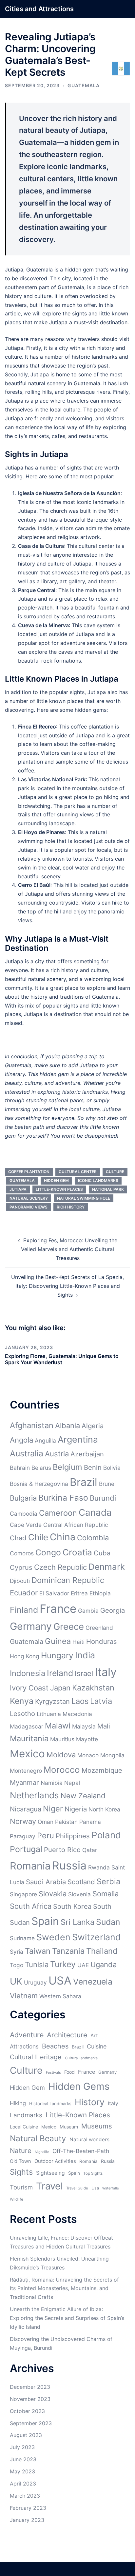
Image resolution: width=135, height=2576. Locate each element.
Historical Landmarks (50, 2104)
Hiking (18, 2103)
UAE (83, 1965)
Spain (45, 1921)
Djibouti (20, 1581)
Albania (67, 1426)
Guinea (58, 1641)
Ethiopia (100, 1593)
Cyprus (21, 1567)
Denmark (107, 1567)
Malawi (58, 1726)
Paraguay (23, 1836)
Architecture (67, 2035)
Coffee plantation (29, 1172)
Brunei (107, 1484)
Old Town (20, 2161)
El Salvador (54, 1593)
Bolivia (112, 1468)
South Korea (72, 1906)
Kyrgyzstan (52, 1701)
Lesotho (22, 1714)
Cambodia (24, 1514)
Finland (24, 1610)
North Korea (104, 1809)
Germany (31, 1626)
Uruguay (35, 1982)
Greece (69, 1627)
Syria (17, 1952)
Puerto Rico (62, 1850)
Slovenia (79, 1894)
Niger (53, 1809)
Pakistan (66, 1822)
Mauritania (29, 1738)
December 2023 (30, 2387)
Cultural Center (78, 1172)
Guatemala (84, 85)
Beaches (55, 2046)
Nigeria (76, 1809)
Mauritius (62, 1739)
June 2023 (23, 2459)
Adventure (27, 2035)
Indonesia (28, 1673)
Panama (90, 1822)
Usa (95, 2188)
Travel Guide (77, 2188)
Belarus (41, 1468)
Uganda (104, 1965)
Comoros (22, 1553)
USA (60, 1980)
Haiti (78, 1642)
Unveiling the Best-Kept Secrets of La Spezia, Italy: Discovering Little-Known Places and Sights (67, 1286)
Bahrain (20, 1468)
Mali (104, 1726)
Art (94, 2036)
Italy (106, 1672)
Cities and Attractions (39, 9)
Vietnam (24, 1996)
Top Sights (93, 2173)
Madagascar (27, 1726)
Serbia (108, 1881)
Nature (21, 2151)
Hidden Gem (56, 1180)
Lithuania (49, 1714)
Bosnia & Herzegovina (39, 1484)
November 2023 (30, 2399)
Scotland (81, 1882)
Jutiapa (18, 1189)
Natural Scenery (29, 1198)
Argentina (78, 1439)
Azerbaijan (87, 1454)
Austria (57, 1454)
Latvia (101, 1701)
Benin (93, 1467)
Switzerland (96, 1937)
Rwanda (99, 1867)
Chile (38, 1537)
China (63, 1537)
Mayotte (87, 1739)
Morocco (62, 1770)
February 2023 (28, 2508)
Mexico (27, 1754)
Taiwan (38, 1951)
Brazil (84, 1482)
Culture (115, 1172)
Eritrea (79, 1593)
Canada (95, 1512)
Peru (46, 1836)
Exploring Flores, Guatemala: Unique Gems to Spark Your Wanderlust (62, 1359)
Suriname (22, 1938)
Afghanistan (32, 1425)
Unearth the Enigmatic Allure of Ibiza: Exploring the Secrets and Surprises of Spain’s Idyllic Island (67, 2318)
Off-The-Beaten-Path (81, 2151)
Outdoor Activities (55, 2161)
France (58, 1608)
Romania (30, 1866)
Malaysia (84, 1726)
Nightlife (42, 2152)
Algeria (93, 1426)
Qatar (90, 1850)
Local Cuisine (24, 2127)
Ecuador (24, 1593)
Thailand (102, 1951)
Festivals (53, 2073)
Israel (84, 1673)
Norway (23, 1821)
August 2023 (26, 2435)
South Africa (31, 1906)
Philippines (73, 1836)
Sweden (53, 1937)
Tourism (21, 2187)
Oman (46, 1822)
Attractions (24, 2046)
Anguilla (45, 1440)
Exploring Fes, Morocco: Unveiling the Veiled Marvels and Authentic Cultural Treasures (69, 1249)
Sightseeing (50, 2173)
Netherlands (34, 1795)
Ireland (60, 1673)
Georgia (113, 1610)
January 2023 (27, 2520)
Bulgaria (23, 1498)
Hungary (57, 1655)
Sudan (108, 1922)
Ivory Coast (29, 1688)
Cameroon (58, 1513)
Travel (49, 2186)
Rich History (71, 1207)
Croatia (77, 1552)
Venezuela (93, 1982)
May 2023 (22, 2471)
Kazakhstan (93, 1688)
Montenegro (26, 1771)
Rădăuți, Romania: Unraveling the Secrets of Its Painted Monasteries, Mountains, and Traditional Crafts (64, 2288)
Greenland (99, 1628)
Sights (21, 2172)
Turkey (63, 1964)
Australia (27, 1453)
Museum (69, 2127)
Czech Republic (60, 1567)
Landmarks (26, 2115)
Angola (21, 1440)
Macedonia (77, 1714)
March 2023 (25, 2496)
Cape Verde (26, 1525)
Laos (80, 1701)
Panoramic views (29, 1207)
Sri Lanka (77, 1922)
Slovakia (53, 1894)
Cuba (102, 1553)
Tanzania (68, 1951)
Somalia (106, 1894)
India (85, 1655)
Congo (48, 1552)
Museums (97, 2126)
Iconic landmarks (98, 1180)
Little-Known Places (59, 1189)
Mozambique (102, 1770)
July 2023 (22, 2447)
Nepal (72, 1783)
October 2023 (27, 2411)
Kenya (22, 1701)
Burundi (103, 1498)
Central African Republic (76, 1525)
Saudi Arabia (46, 1882)
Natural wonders (89, 2139)
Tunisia (37, 1965)
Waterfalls (111, 2188)
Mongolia (112, 1755)
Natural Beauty (38, 2138)
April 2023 (23, 2484)
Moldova (61, 1755)
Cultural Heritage (36, 2057)
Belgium (67, 1467)
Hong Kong (25, 1656)
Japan (60, 1688)
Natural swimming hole (84, 1198)
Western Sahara (60, 1996)
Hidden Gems (79, 2086)
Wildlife (17, 2199)
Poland (106, 1835)
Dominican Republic (68, 1580)
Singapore (23, 1894)
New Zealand (83, 1796)
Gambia (88, 1611)
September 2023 (31, 2423)
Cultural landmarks (81, 2058)
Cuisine (97, 2046)
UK (16, 1981)
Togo (17, 1965)
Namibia (52, 1783)
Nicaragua (26, 1809)
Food (69, 2072)
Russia (69, 1865)
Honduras (102, 1641)
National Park (108, 1189)
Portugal (26, 1849)
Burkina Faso (63, 1498)
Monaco (88, 1755)
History (90, 2102)
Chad (18, 1538)
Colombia (93, 1538)
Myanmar (24, 1782)
